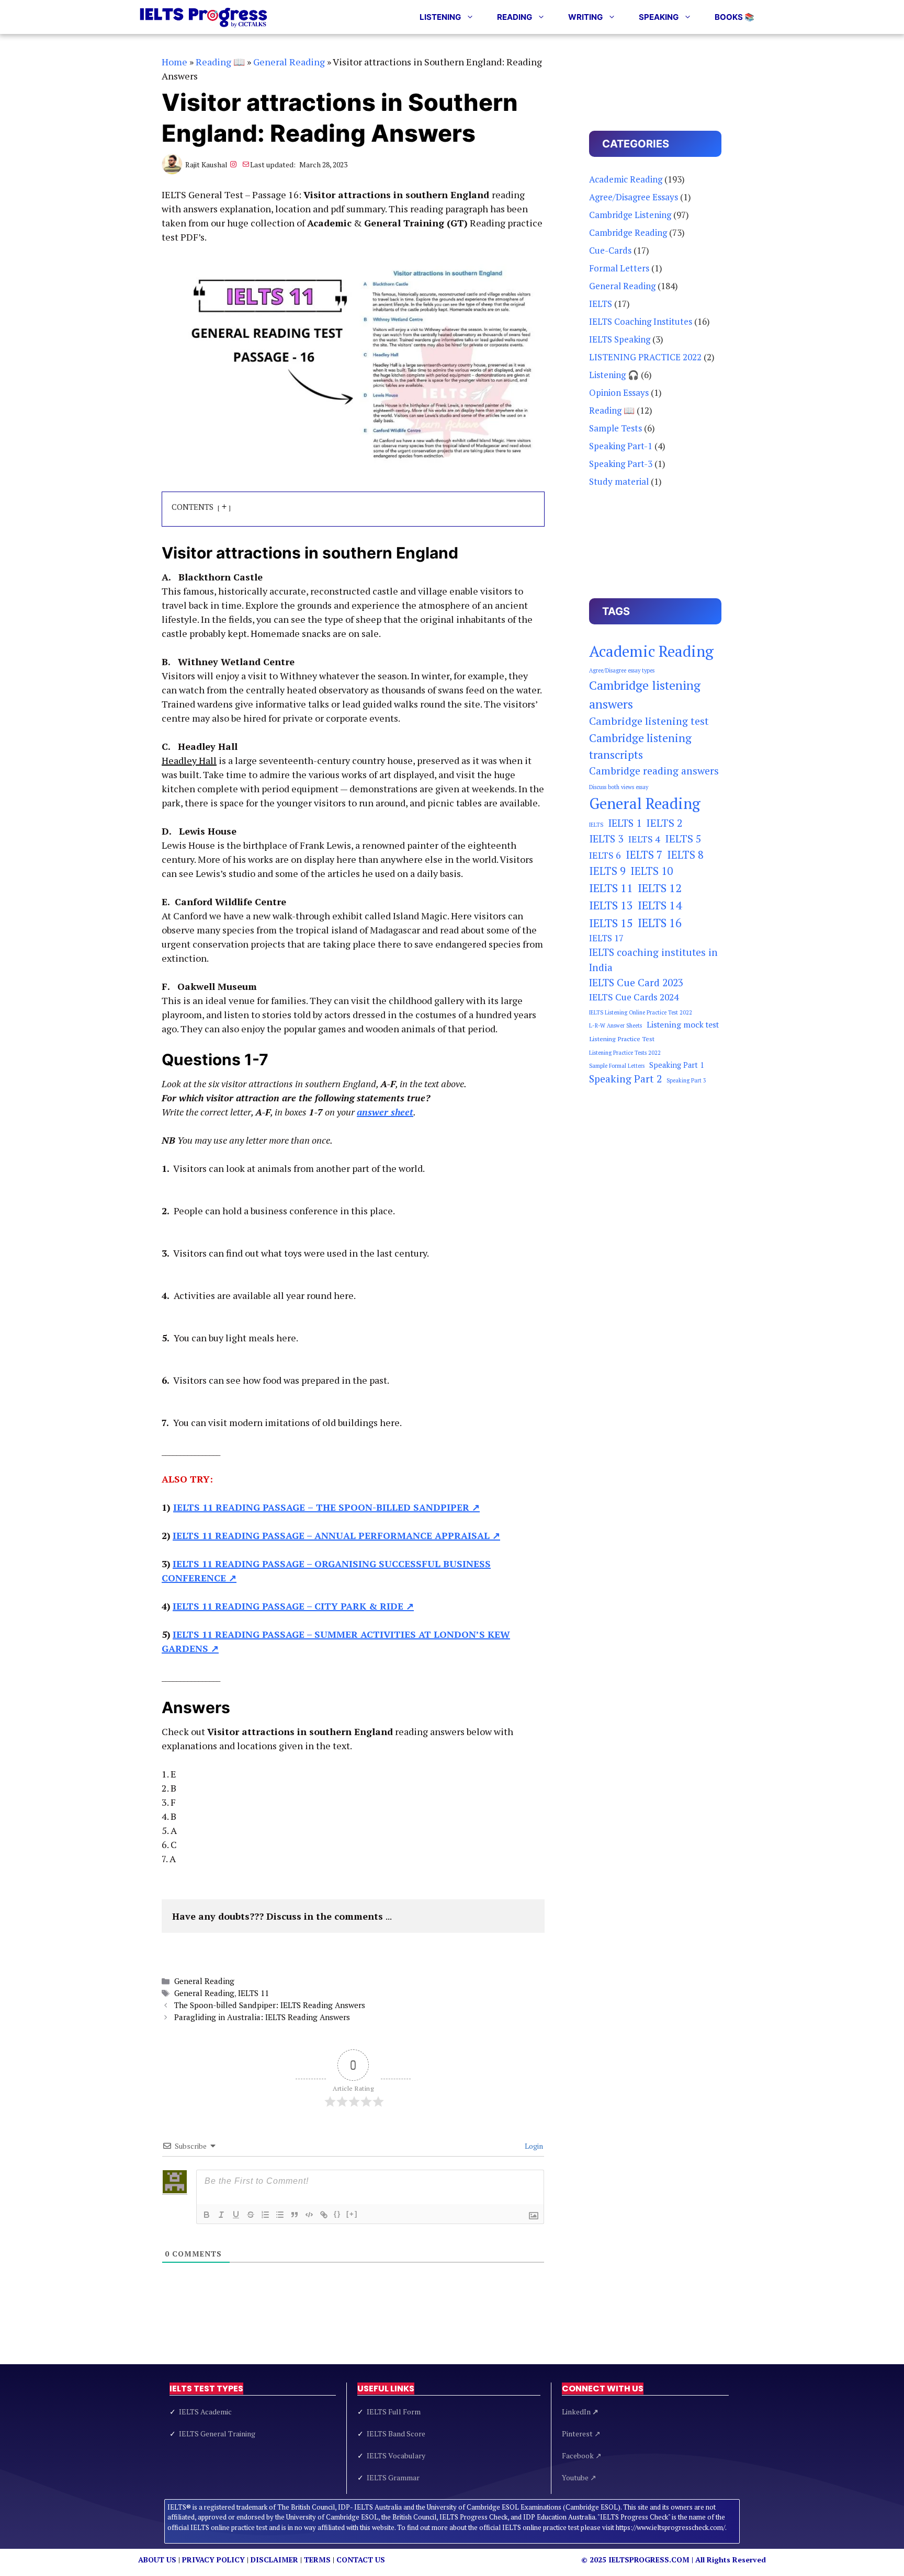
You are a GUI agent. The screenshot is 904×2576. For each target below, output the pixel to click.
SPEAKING (659, 17)
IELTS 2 (664, 823)
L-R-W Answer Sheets (615, 1025)
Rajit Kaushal (206, 164)
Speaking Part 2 (625, 1079)
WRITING (585, 17)
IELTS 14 (660, 905)
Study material (619, 481)
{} (337, 2214)
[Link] (324, 2215)
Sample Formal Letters (617, 1066)
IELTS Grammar (393, 2477)
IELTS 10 (652, 871)
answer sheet (385, 1112)
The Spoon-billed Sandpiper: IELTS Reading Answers (270, 2005)
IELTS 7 (644, 855)
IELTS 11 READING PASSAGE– (326, 1507)
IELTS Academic (205, 2412)
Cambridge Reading (628, 232)
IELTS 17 (606, 938)
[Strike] (251, 2215)
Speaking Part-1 (621, 446)
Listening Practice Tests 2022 (625, 1053)
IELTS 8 (685, 855)
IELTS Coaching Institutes (641, 321)
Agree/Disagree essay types (622, 670)
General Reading (289, 62)
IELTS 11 (253, 1993)
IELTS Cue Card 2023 (636, 983)
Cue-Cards (610, 250)
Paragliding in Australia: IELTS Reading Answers (262, 2017)
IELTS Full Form (394, 2412)
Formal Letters (619, 268)
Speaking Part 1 (677, 1065)
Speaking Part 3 (686, 1080)
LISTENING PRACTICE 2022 (645, 357)
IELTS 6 (605, 855)
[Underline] (236, 2215)
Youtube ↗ (579, 2477)
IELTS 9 (607, 871)
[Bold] (207, 2215)
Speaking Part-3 (621, 464)
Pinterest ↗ (581, 2433)
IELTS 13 (611, 905)
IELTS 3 (606, 839)
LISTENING (440, 17)
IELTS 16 (660, 923)
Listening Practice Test (622, 1039)
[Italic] (221, 2215)
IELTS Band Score (396, 2433)
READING (515, 17)
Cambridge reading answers (654, 771)
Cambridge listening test (649, 721)
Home (174, 62)
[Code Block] (309, 2215)
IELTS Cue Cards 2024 (634, 997)
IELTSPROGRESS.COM (649, 2560)
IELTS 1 (625, 823)
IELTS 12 (660, 888)
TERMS (317, 2560)
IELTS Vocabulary (396, 2455)
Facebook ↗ (582, 2455)
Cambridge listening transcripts (640, 746)
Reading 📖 (220, 62)
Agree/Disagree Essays (634, 197)
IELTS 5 (683, 839)
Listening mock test (683, 1025)
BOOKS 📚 (734, 17)
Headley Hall (189, 760)
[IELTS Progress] (204, 17)
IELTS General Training (217, 2433)
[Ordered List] (265, 2215)
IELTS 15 (611, 923)
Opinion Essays (619, 392)
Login (533, 2146)
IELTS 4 (644, 839)
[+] (352, 2214)
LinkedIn (580, 2412)
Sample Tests (615, 428)
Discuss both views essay (619, 787)
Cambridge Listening (630, 215)
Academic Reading (626, 179)
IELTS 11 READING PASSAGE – (336, 1535)
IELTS (601, 304)
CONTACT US (361, 2560)
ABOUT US (157, 2560)
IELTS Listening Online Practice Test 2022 (641, 1012)
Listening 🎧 (614, 375)
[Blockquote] (295, 2215)
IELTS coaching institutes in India (653, 960)
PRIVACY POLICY (213, 2560)
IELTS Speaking (620, 339)
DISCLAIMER (274, 2560)
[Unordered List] (280, 2215)
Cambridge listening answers (645, 694)
